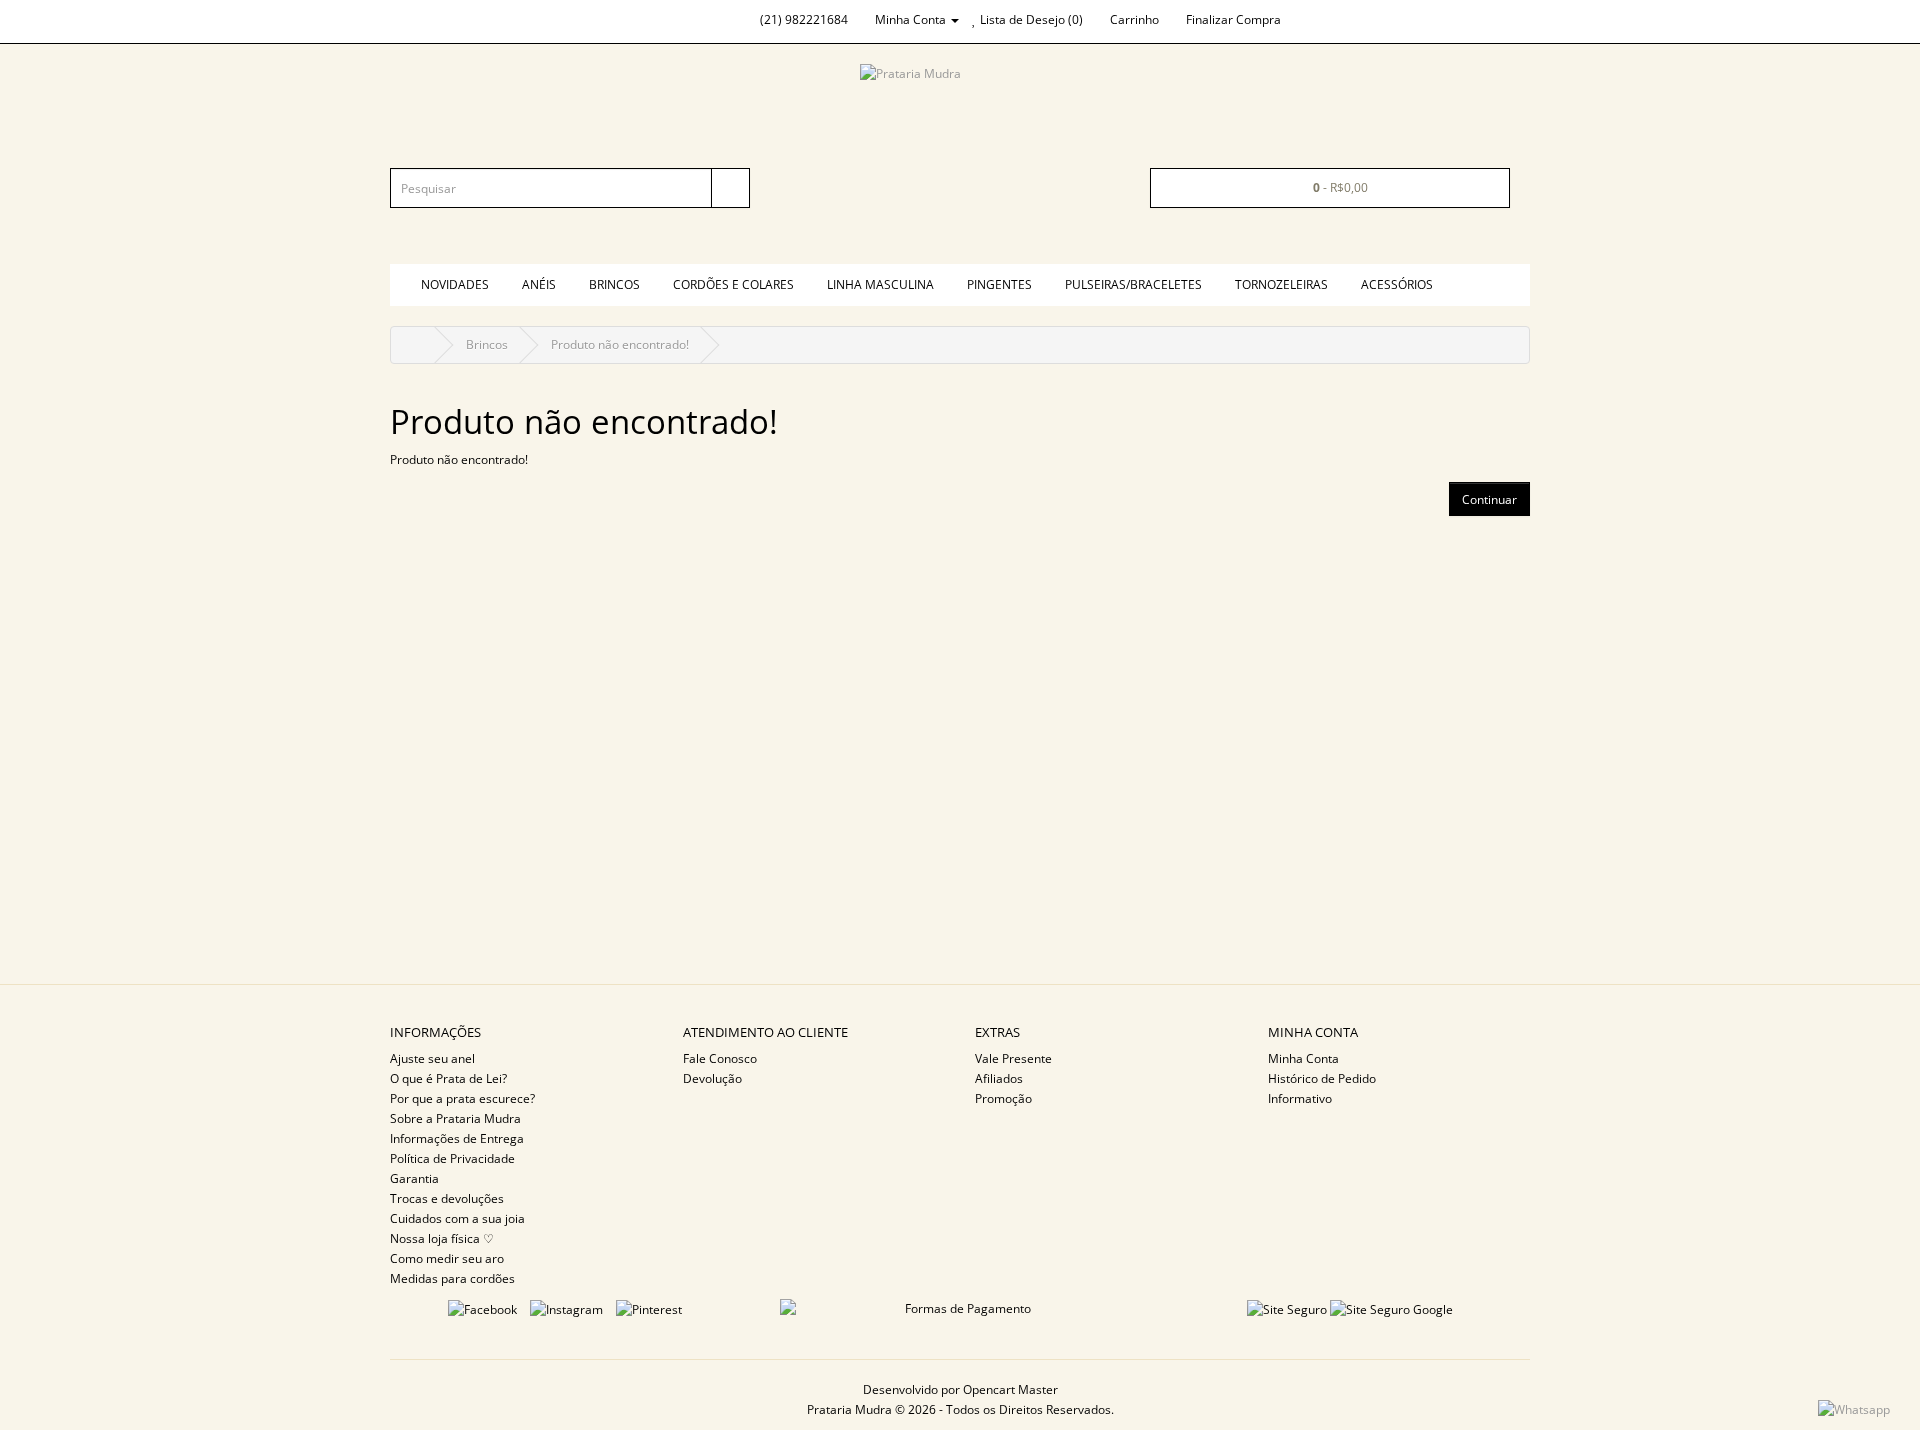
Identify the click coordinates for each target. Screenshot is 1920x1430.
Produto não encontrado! (620, 344)
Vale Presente (1013, 1058)
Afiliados (999, 1078)
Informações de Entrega (457, 1138)
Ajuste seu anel (432, 1058)
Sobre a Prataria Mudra (455, 1118)
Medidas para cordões (452, 1278)
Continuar (1489, 499)
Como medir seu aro (447, 1258)
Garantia (414, 1178)
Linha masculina (880, 284)
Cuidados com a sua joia (457, 1218)
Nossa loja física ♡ (442, 1238)
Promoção (1003, 1098)
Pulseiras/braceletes (1133, 284)
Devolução (712, 1078)
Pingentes (999, 284)
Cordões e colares (733, 284)
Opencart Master (1010, 1389)
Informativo (1300, 1098)
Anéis (539, 284)
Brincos (614, 284)
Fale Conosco (720, 1058)
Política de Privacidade (452, 1158)
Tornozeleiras (1281, 284)
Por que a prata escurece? (462, 1098)
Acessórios (1397, 284)
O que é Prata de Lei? (448, 1078)
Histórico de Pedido (1322, 1078)
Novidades (455, 284)
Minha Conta (1303, 1058)
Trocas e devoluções (447, 1198)
